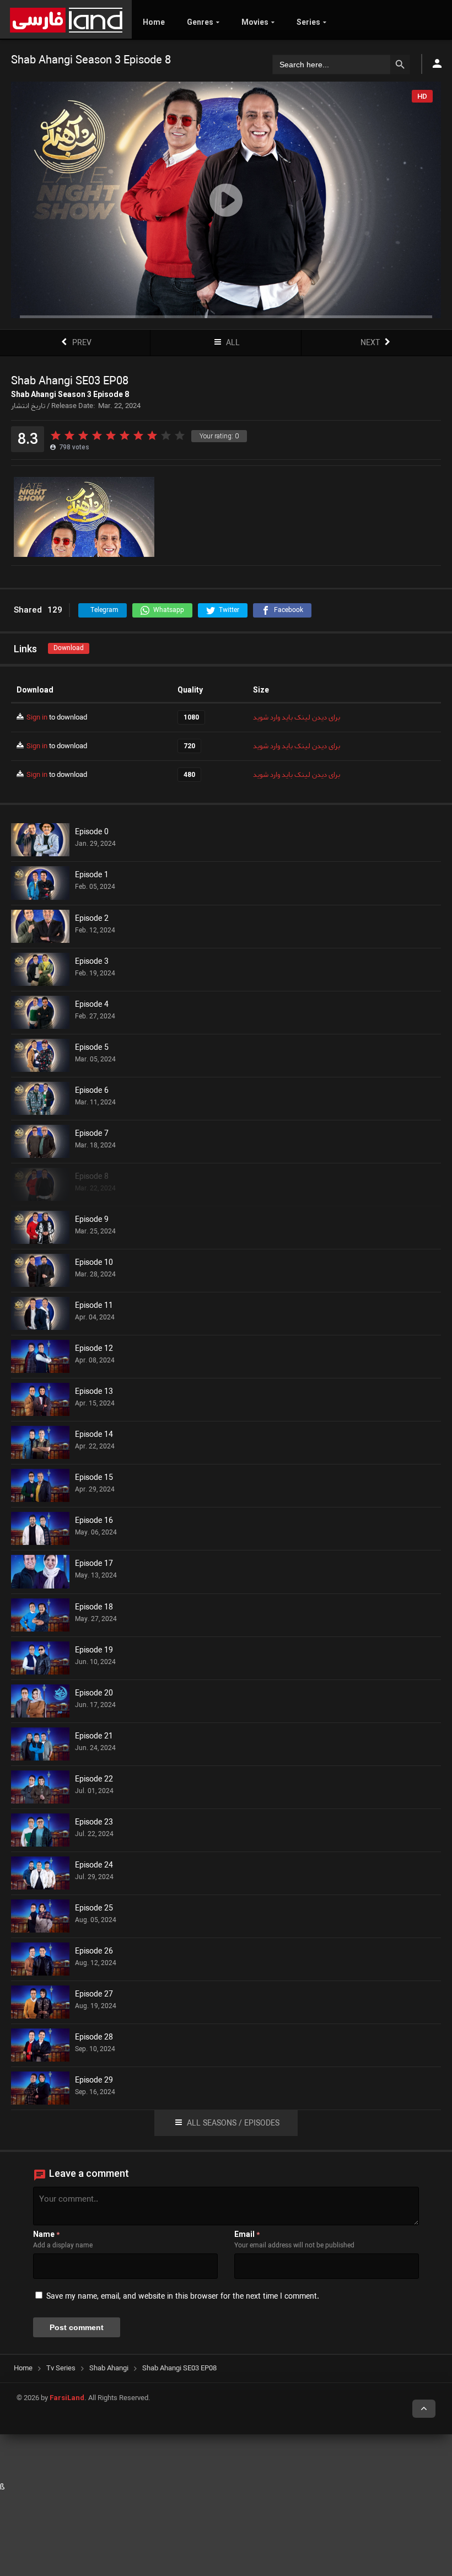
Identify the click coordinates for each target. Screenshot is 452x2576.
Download (69, 648)
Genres (200, 22)
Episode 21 (94, 1737)
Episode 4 (92, 1005)
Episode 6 (92, 1091)
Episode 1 (92, 876)
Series (308, 22)
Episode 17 (94, 1564)
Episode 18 (94, 1608)
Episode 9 (92, 1220)
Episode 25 (94, 1909)
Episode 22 (94, 1780)
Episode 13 (94, 1392)
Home (154, 22)
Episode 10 (94, 1263)
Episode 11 (94, 1306)
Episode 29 (94, 2081)
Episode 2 (92, 919)
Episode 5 (92, 1048)
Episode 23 (94, 1823)
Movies (255, 22)
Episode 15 (94, 1478)
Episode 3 (92, 962)
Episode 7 (92, 1134)
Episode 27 (94, 1995)
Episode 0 (92, 833)
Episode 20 (94, 1694)
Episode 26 (94, 1952)
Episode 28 (94, 2038)
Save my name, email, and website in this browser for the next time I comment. (183, 2297)
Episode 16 (94, 1521)
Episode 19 (94, 1651)
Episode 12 (94, 1349)
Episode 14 (94, 1435)
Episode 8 (92, 1177)
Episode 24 (94, 1866)
